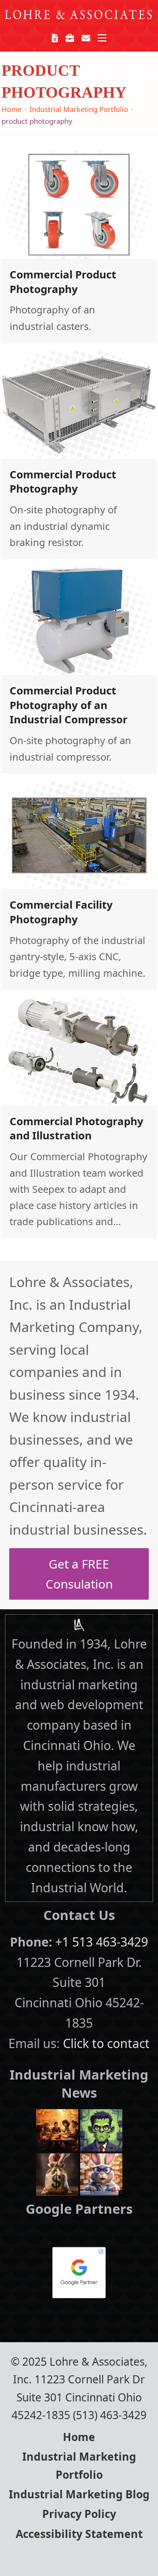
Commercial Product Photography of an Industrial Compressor (69, 705)
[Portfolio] (70, 38)
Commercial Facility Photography (61, 912)
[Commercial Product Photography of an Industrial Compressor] (79, 620)
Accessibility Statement (79, 2534)
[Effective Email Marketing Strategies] (101, 2173)
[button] (102, 38)
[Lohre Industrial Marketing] (79, 1625)
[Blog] (55, 38)
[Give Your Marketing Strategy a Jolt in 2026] (101, 2129)
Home (79, 2437)
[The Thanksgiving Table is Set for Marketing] (57, 2129)
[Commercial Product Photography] (79, 204)
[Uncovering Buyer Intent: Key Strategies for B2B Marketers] (57, 2173)
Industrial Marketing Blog (79, 2494)
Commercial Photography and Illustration (77, 1128)
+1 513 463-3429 (102, 1942)
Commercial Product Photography (63, 282)
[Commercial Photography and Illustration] (79, 1050)
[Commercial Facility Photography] (79, 834)
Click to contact (106, 2043)
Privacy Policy (79, 2514)
